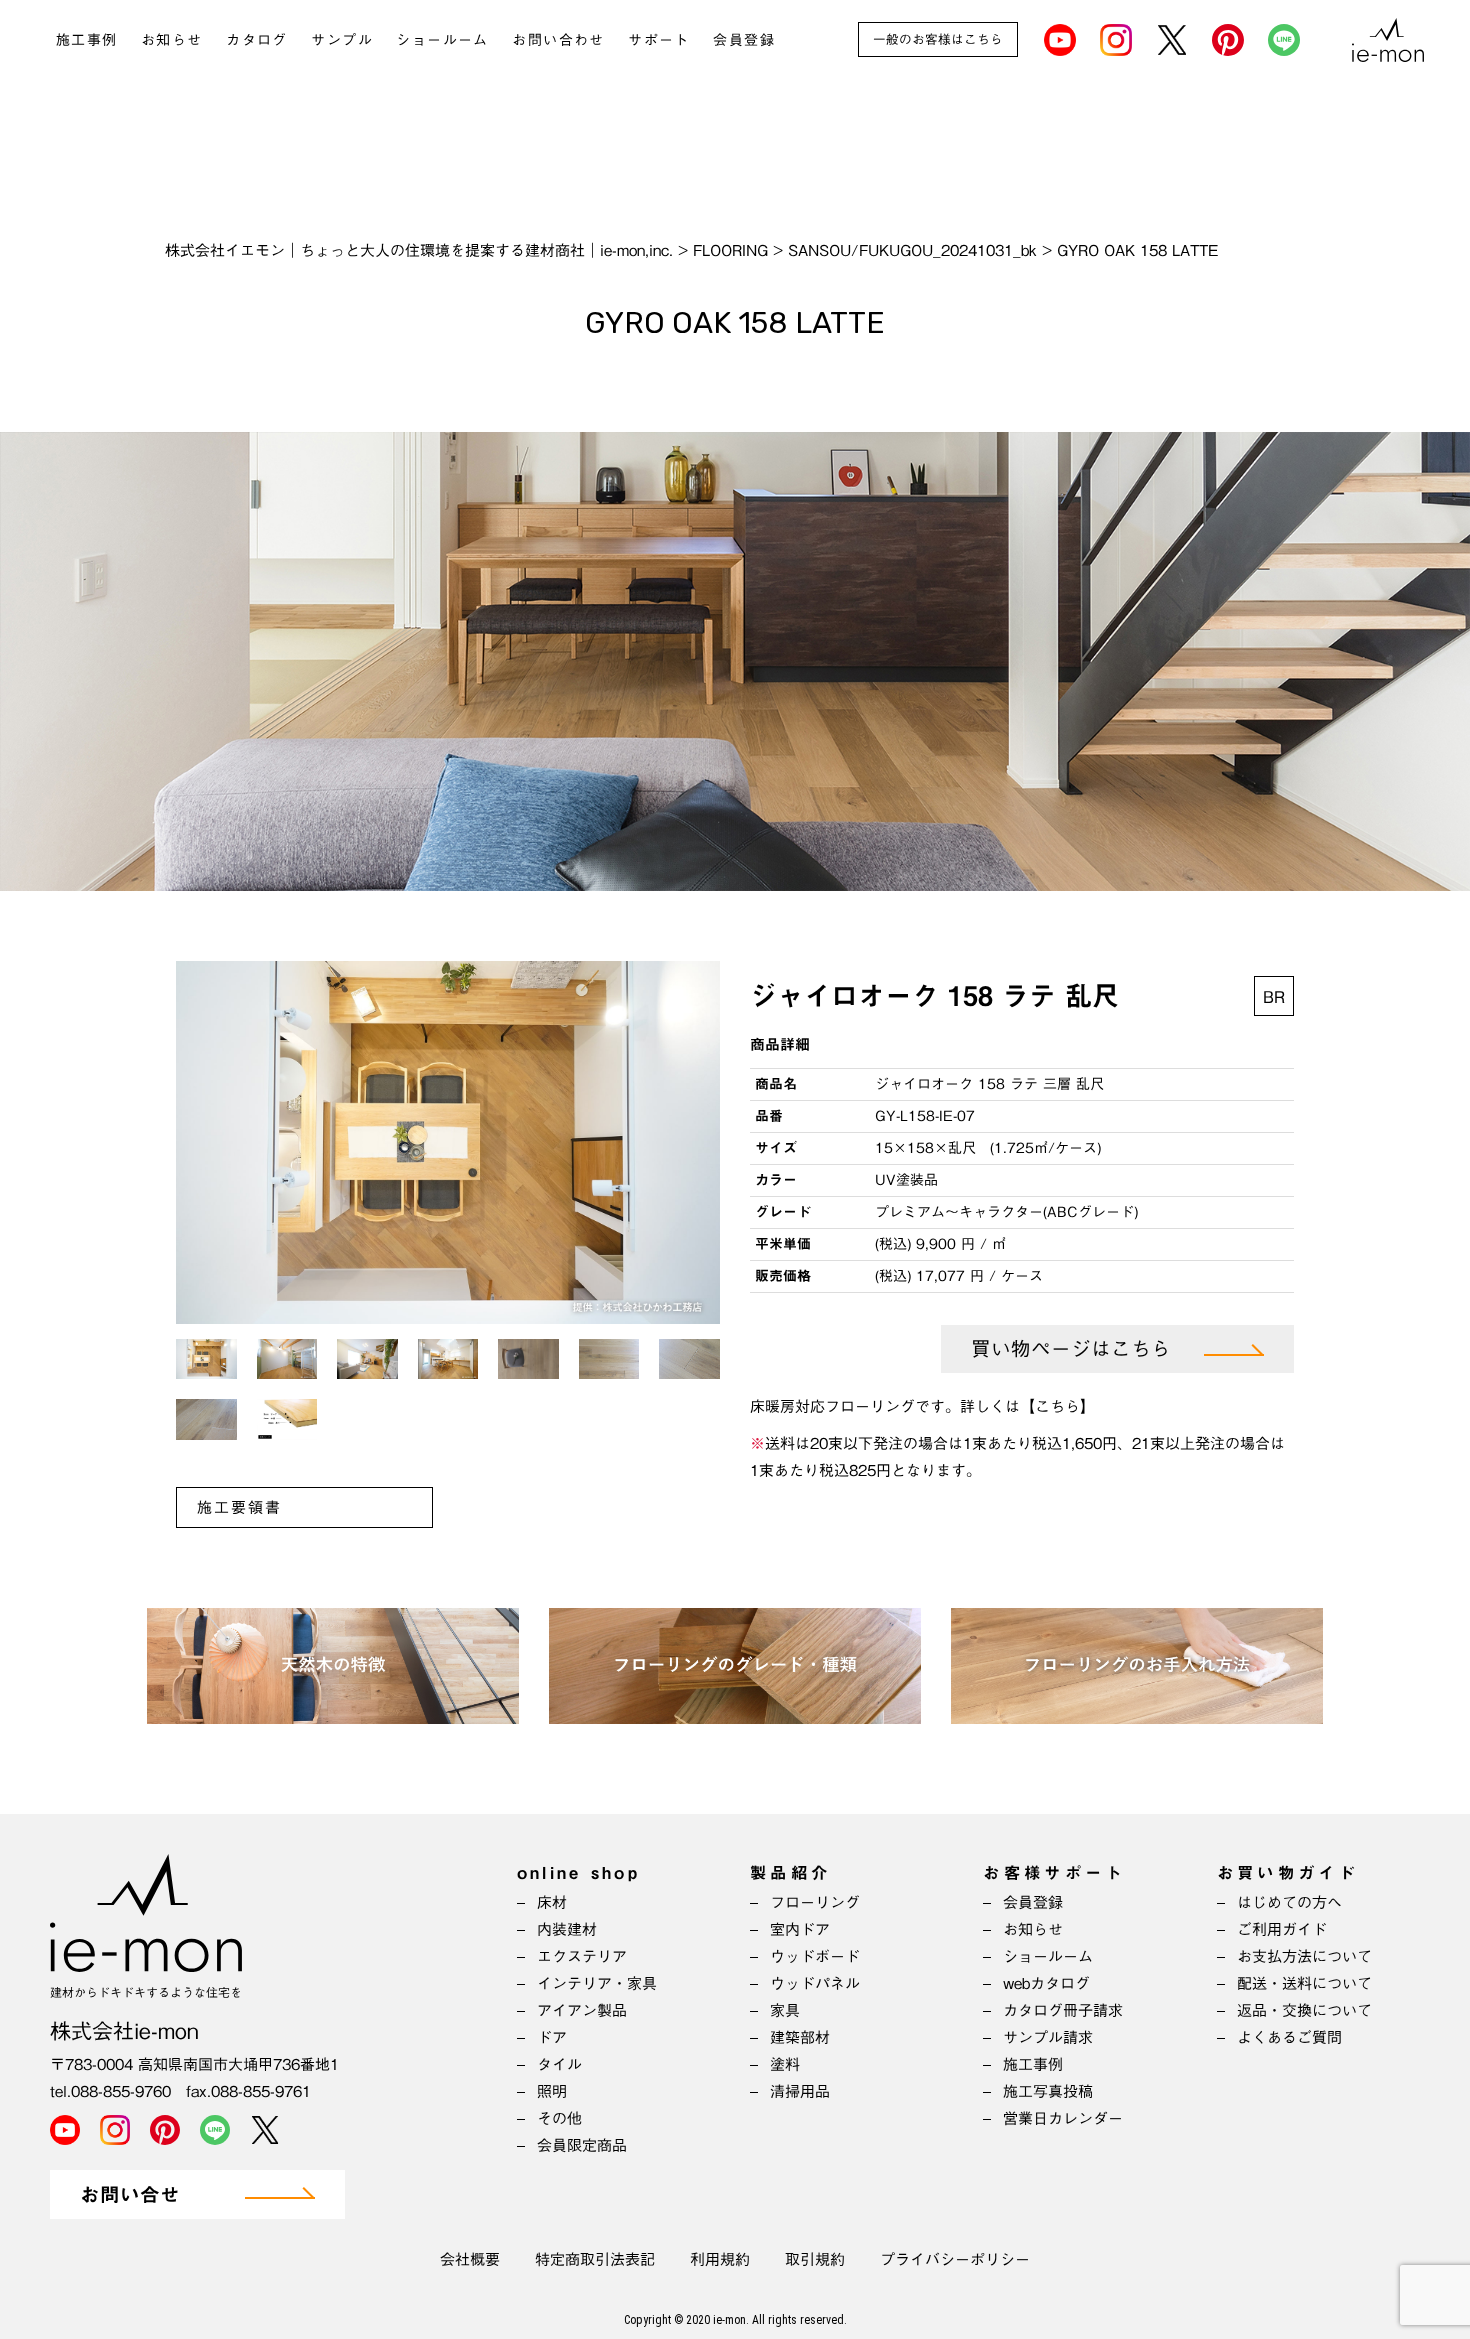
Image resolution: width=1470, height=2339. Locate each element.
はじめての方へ (1289, 1902)
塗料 (785, 2064)
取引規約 (815, 2259)
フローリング (815, 1902)
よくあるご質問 (1289, 2037)
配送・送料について (1304, 1983)
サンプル (342, 40)
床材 (552, 1902)
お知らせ (172, 40)
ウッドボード (815, 1956)
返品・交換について (1304, 2010)
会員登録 (744, 40)
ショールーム (442, 40)
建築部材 (800, 2037)
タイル (559, 2064)
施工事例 (87, 40)
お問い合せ (130, 2195)
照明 (552, 2091)
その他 (559, 2118)
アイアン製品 (582, 2010)
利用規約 (720, 2259)
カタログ (257, 40)
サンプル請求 (1048, 2037)
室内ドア (800, 1929)
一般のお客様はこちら (938, 39)
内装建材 (567, 1929)
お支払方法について (1304, 1956)
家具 (785, 2010)
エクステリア (582, 1956)
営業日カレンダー (1063, 2118)
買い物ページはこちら (1071, 1349)
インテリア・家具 (597, 1983)
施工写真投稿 (1048, 2091)
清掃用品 (800, 2091)
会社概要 (470, 2259)
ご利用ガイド (1282, 1929)
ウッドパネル (815, 1983)
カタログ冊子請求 (1063, 2010)
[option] (448, 1142)
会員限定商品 (582, 2145)
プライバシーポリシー (955, 2259)
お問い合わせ (558, 40)
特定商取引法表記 (595, 2259)
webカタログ (1046, 1983)
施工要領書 (239, 1507)
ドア (552, 2037)
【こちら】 (1057, 1406)
